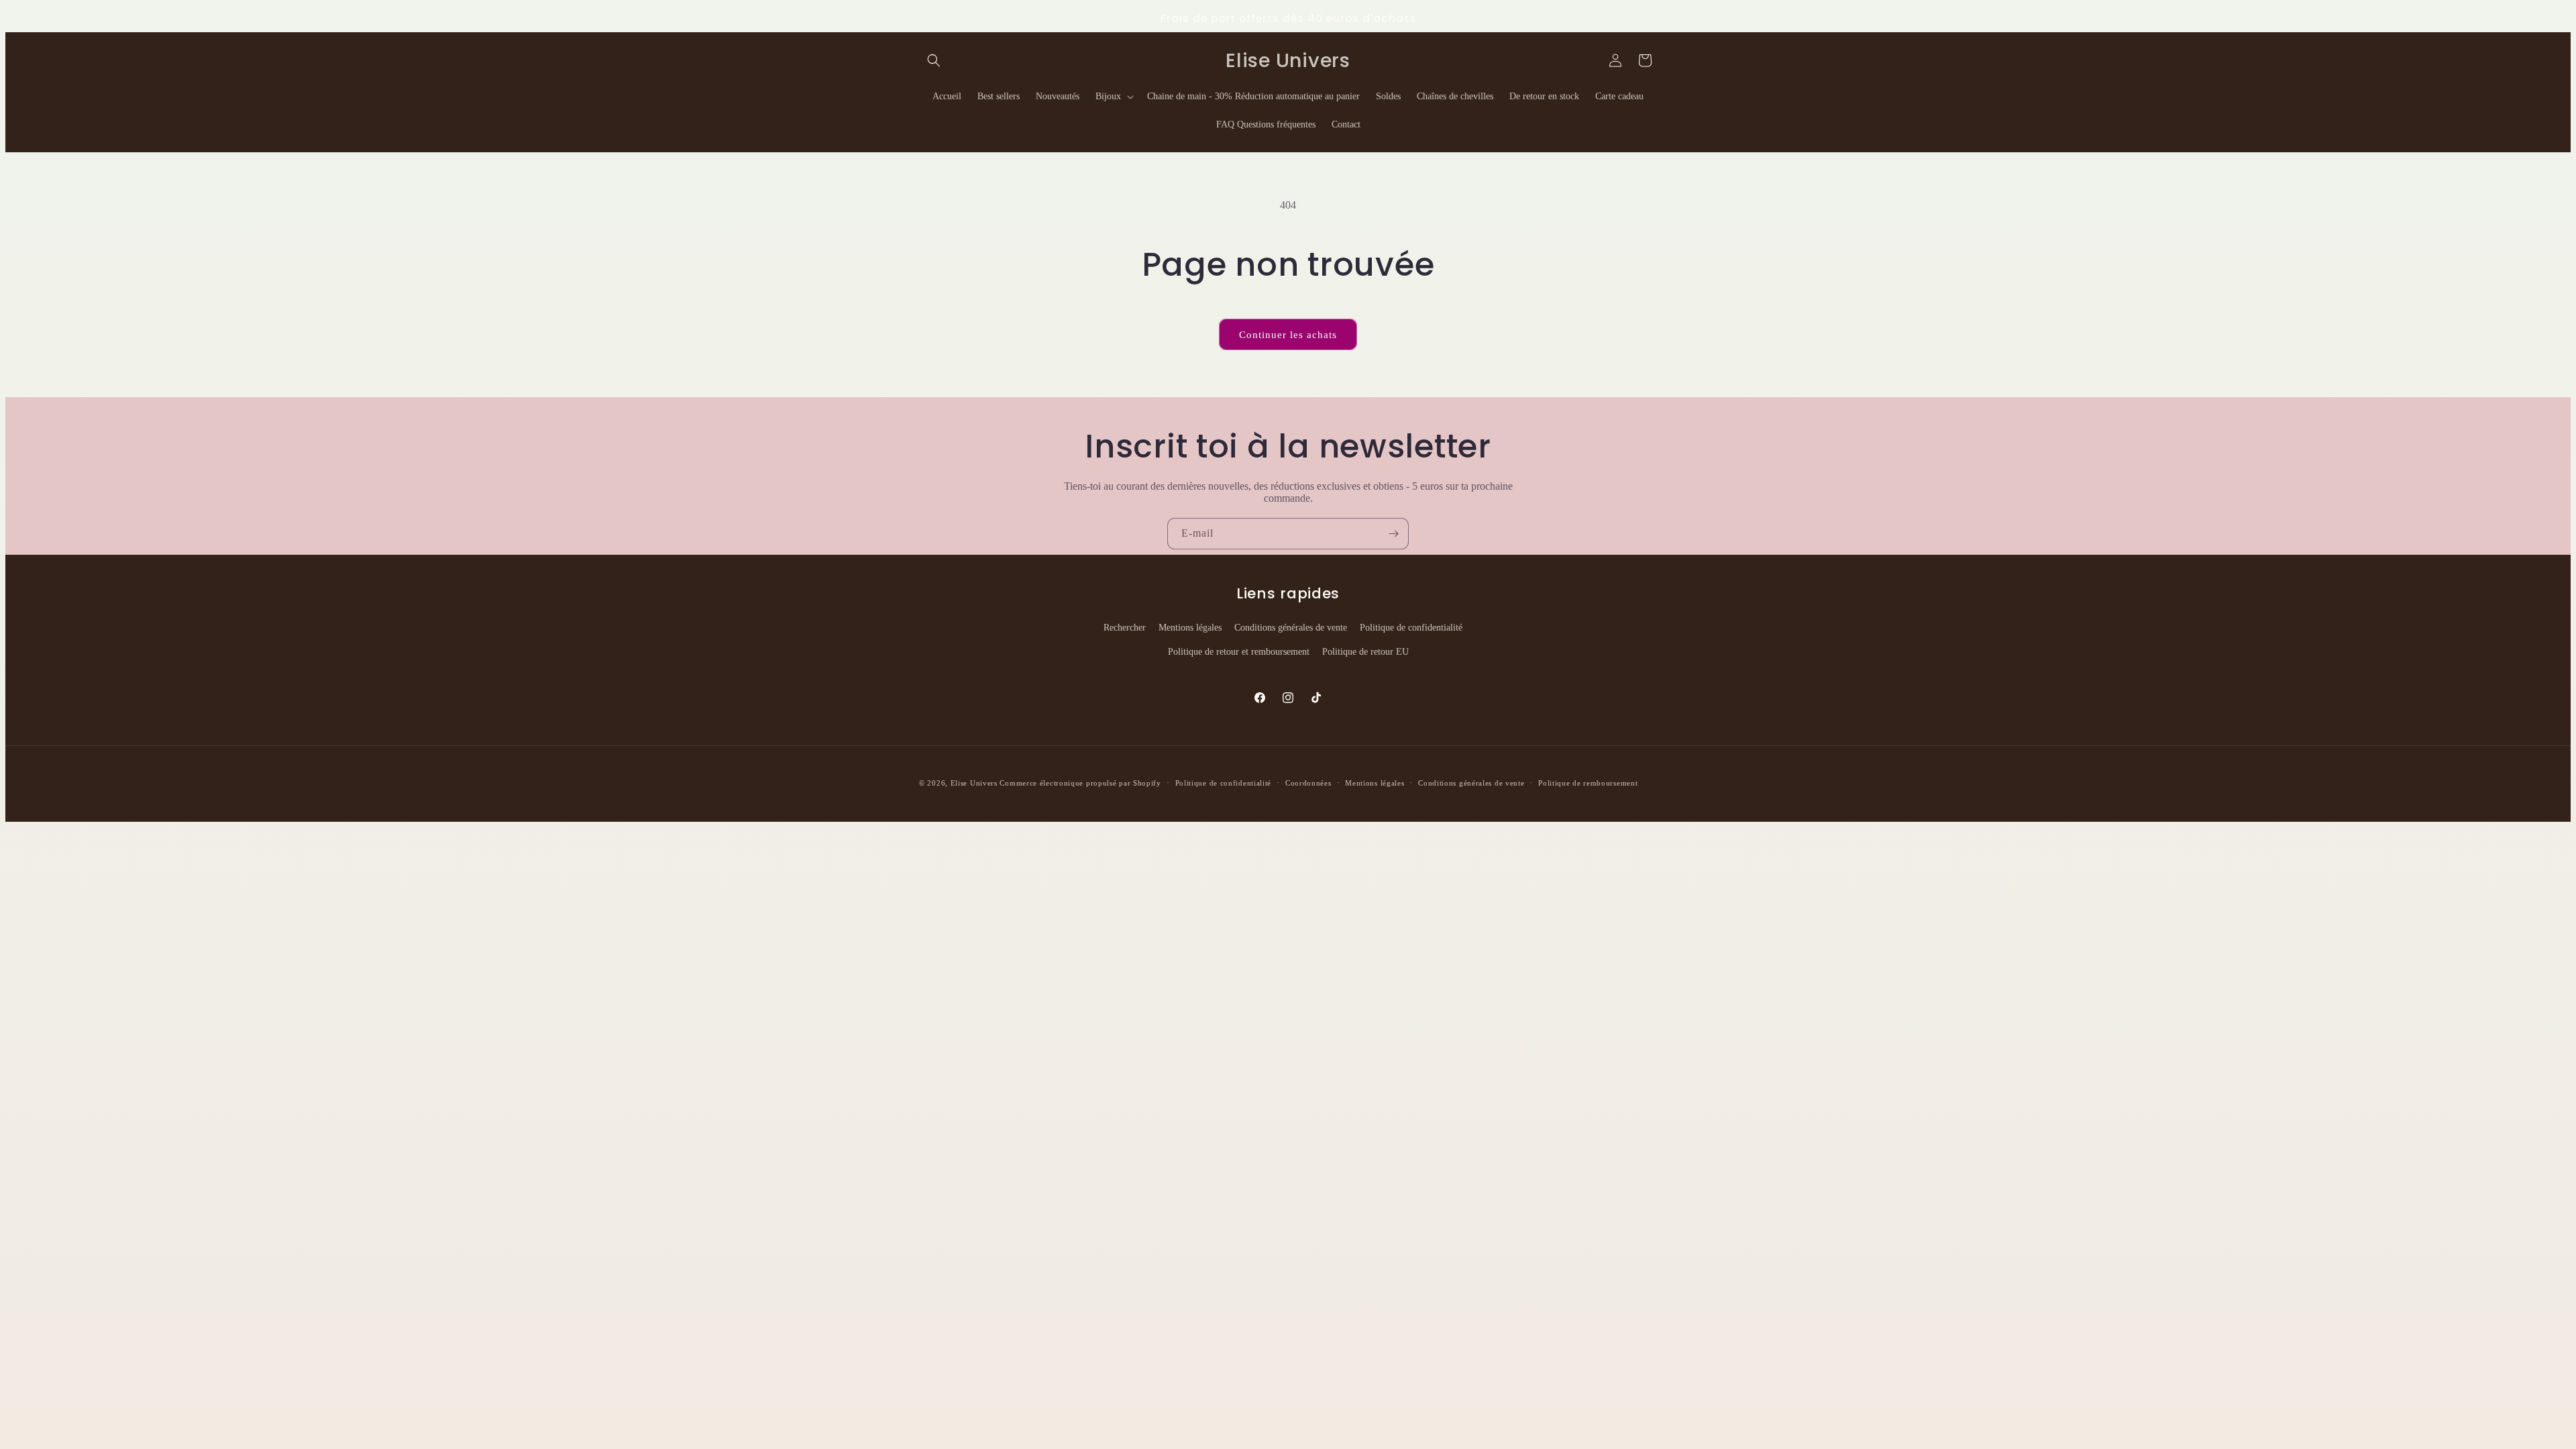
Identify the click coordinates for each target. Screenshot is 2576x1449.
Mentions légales (1190, 628)
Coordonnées (1308, 783)
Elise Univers (974, 783)
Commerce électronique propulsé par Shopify (1080, 783)
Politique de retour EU (1365, 652)
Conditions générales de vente (1291, 628)
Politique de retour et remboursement (1239, 652)
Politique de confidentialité (1411, 628)
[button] (934, 60)
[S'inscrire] (1393, 534)
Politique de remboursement (1588, 783)
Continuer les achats (1288, 335)
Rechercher (1125, 628)
